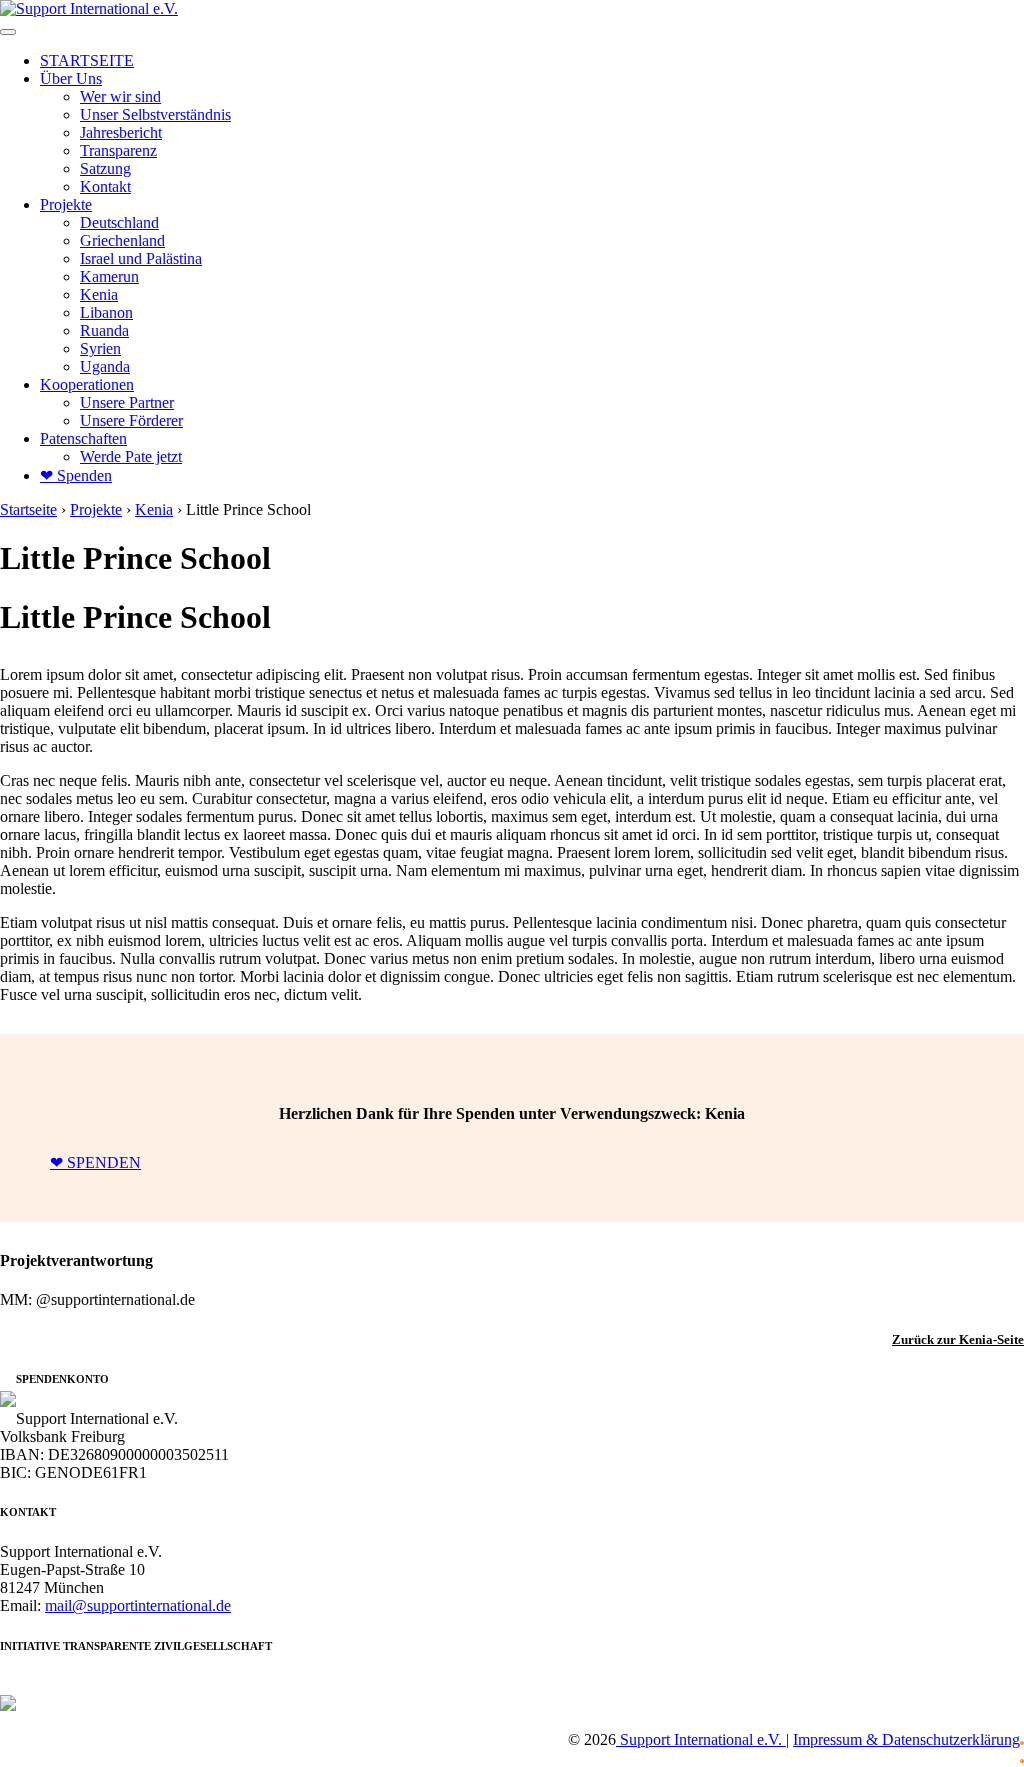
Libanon (106, 312)
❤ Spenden (76, 475)
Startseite (28, 509)
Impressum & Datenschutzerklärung (906, 1739)
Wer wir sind (120, 96)
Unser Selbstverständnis (155, 114)
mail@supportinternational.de (138, 1605)
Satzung (105, 168)
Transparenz (118, 150)
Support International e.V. (701, 1739)
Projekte (66, 204)
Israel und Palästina (141, 258)
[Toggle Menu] (8, 32)
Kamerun (109, 276)
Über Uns (71, 78)
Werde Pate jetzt (131, 456)
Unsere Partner (127, 402)
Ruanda (104, 330)
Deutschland (119, 222)
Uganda (105, 366)
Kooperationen (87, 384)
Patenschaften (83, 438)
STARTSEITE (87, 60)
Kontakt (105, 186)
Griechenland (122, 240)
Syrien (100, 348)
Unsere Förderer (131, 420)
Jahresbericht (121, 132)
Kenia (99, 294)
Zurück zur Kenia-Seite (958, 1339)
